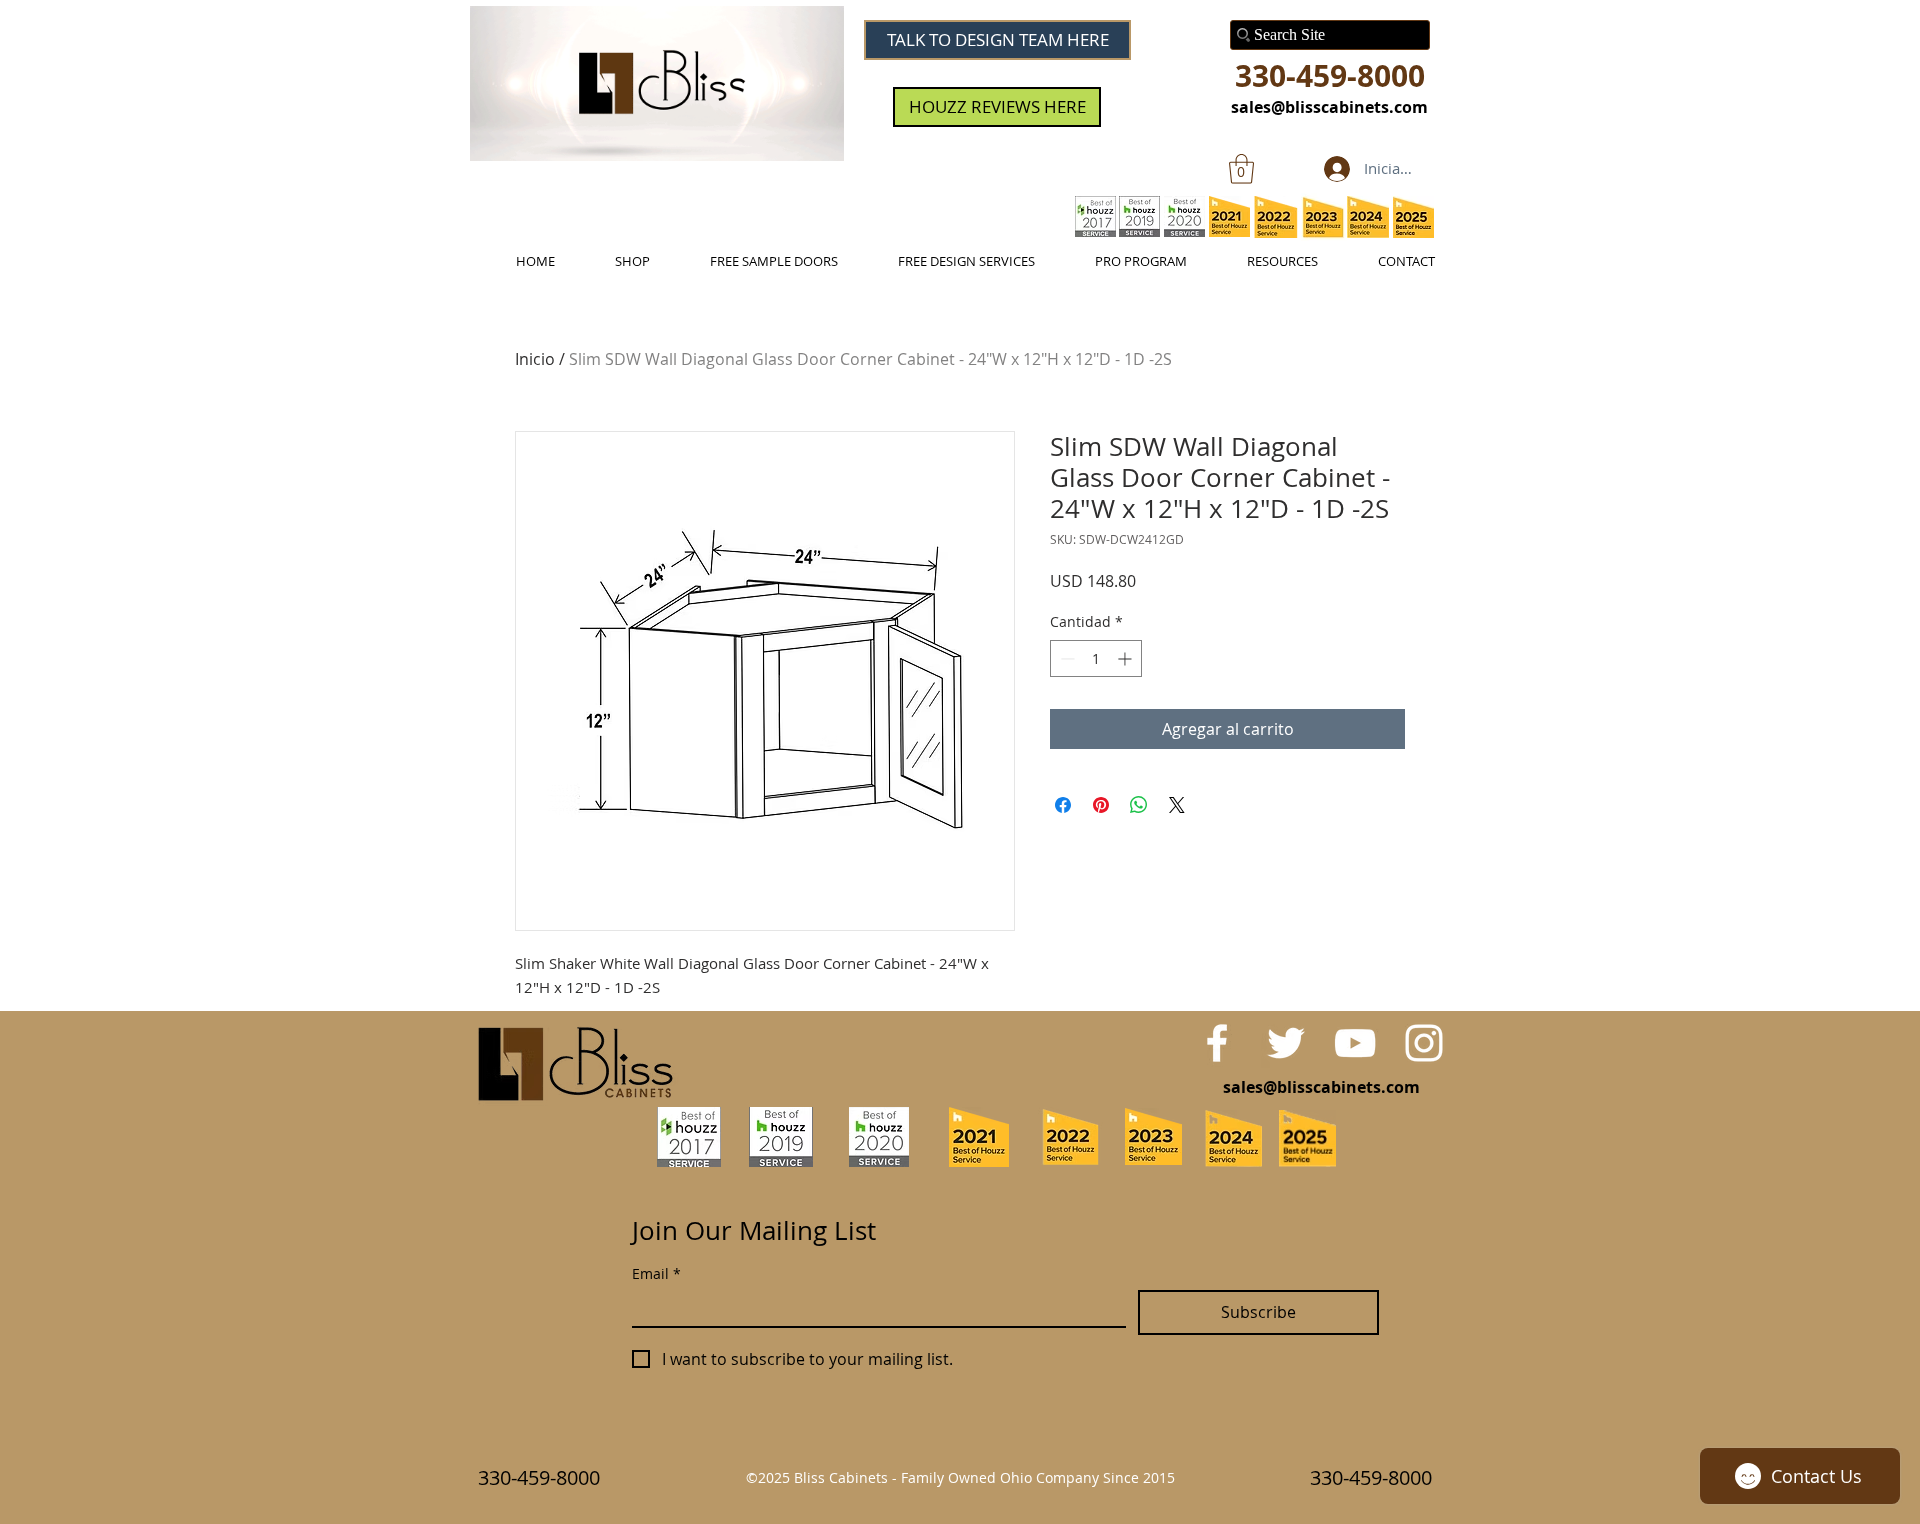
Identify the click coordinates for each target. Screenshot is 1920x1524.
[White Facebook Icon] (1217, 1043)
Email (656, 1273)
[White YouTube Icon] (1355, 1043)
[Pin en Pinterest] (1101, 805)
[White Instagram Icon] (1424, 1043)
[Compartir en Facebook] (1063, 805)
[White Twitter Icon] (1286, 1043)
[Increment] (1126, 658)
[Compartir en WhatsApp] (1139, 805)
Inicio (535, 359)
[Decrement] (1065, 658)
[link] (1241, 169)
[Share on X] (1177, 805)
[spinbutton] (1096, 658)
